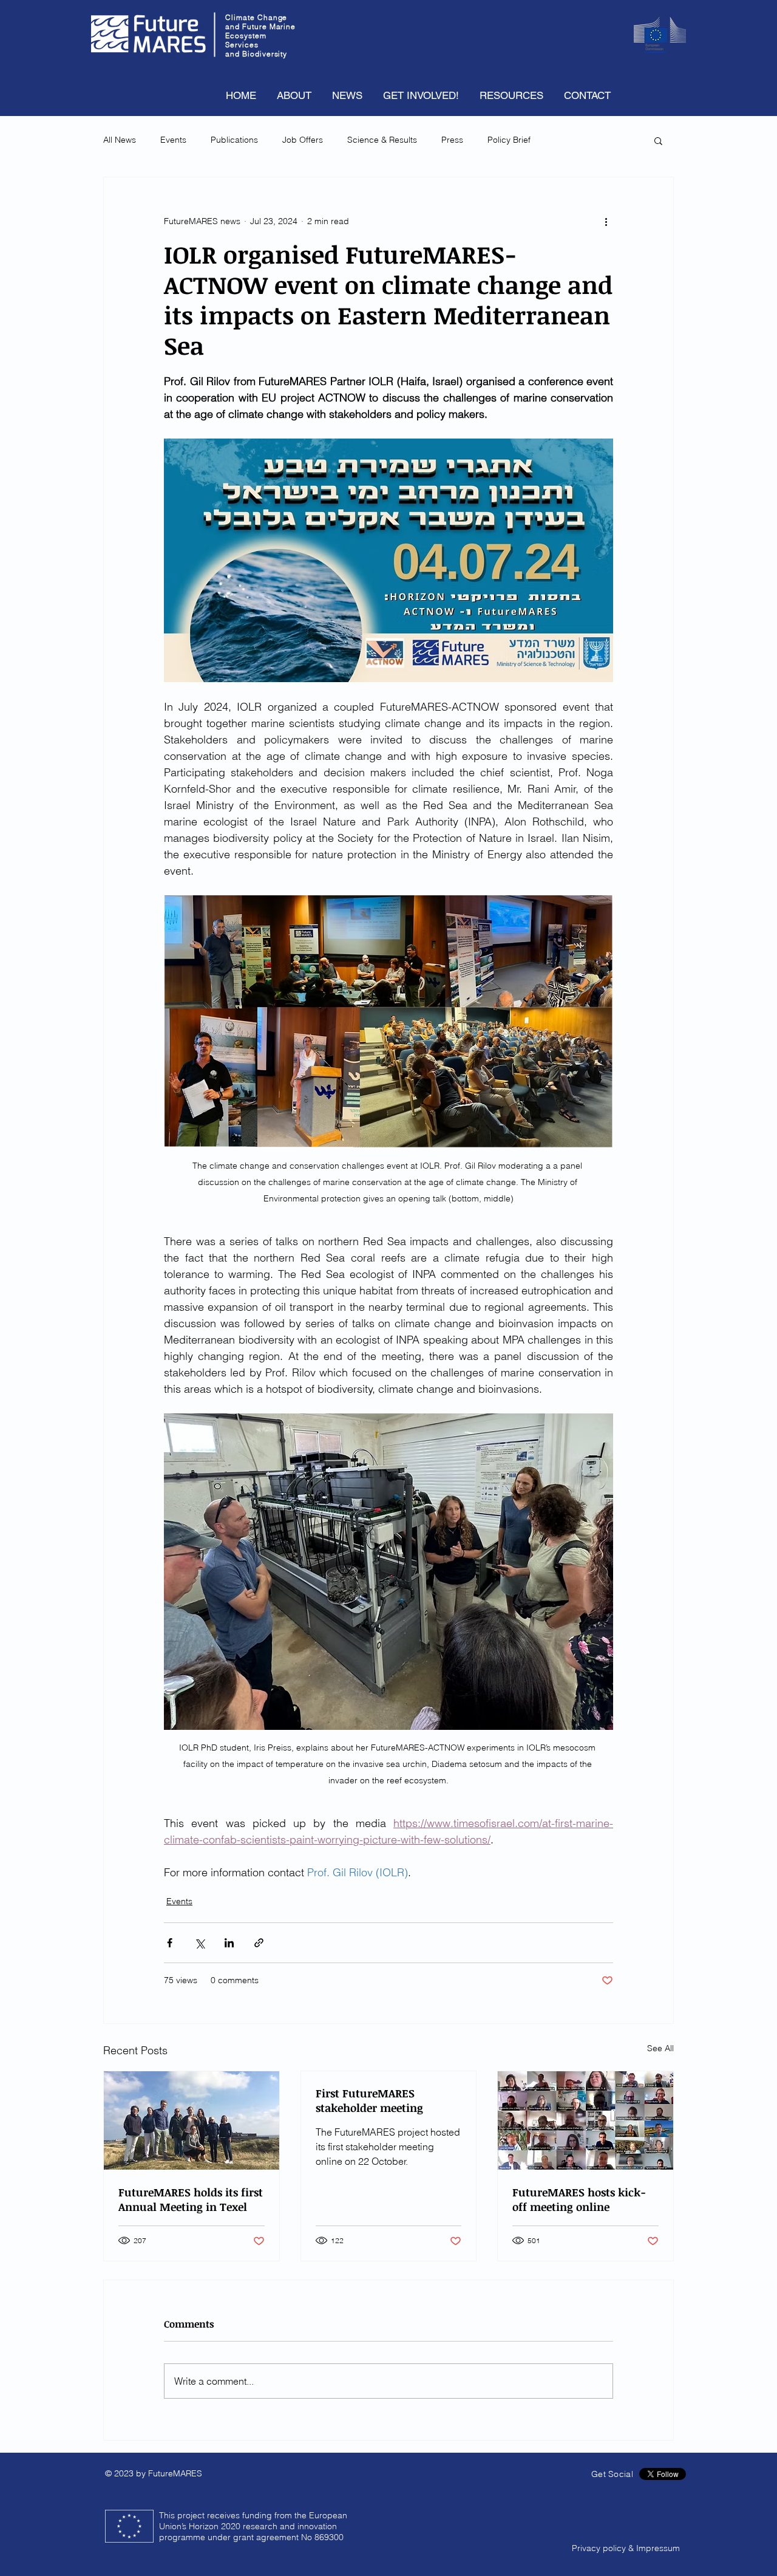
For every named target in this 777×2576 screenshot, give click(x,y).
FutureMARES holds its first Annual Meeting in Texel (191, 2199)
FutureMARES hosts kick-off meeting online (579, 2199)
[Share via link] (259, 1943)
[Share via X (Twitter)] (199, 1943)
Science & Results (382, 140)
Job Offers (303, 140)
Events (173, 140)
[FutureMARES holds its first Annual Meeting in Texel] (192, 2120)
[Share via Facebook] (170, 1943)
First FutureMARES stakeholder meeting (369, 2100)
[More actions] (606, 221)
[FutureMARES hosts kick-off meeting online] (585, 2120)
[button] (658, 140)
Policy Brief (509, 140)
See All (660, 2048)
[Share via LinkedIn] (229, 1943)
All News (120, 140)
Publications (234, 140)
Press (452, 140)
